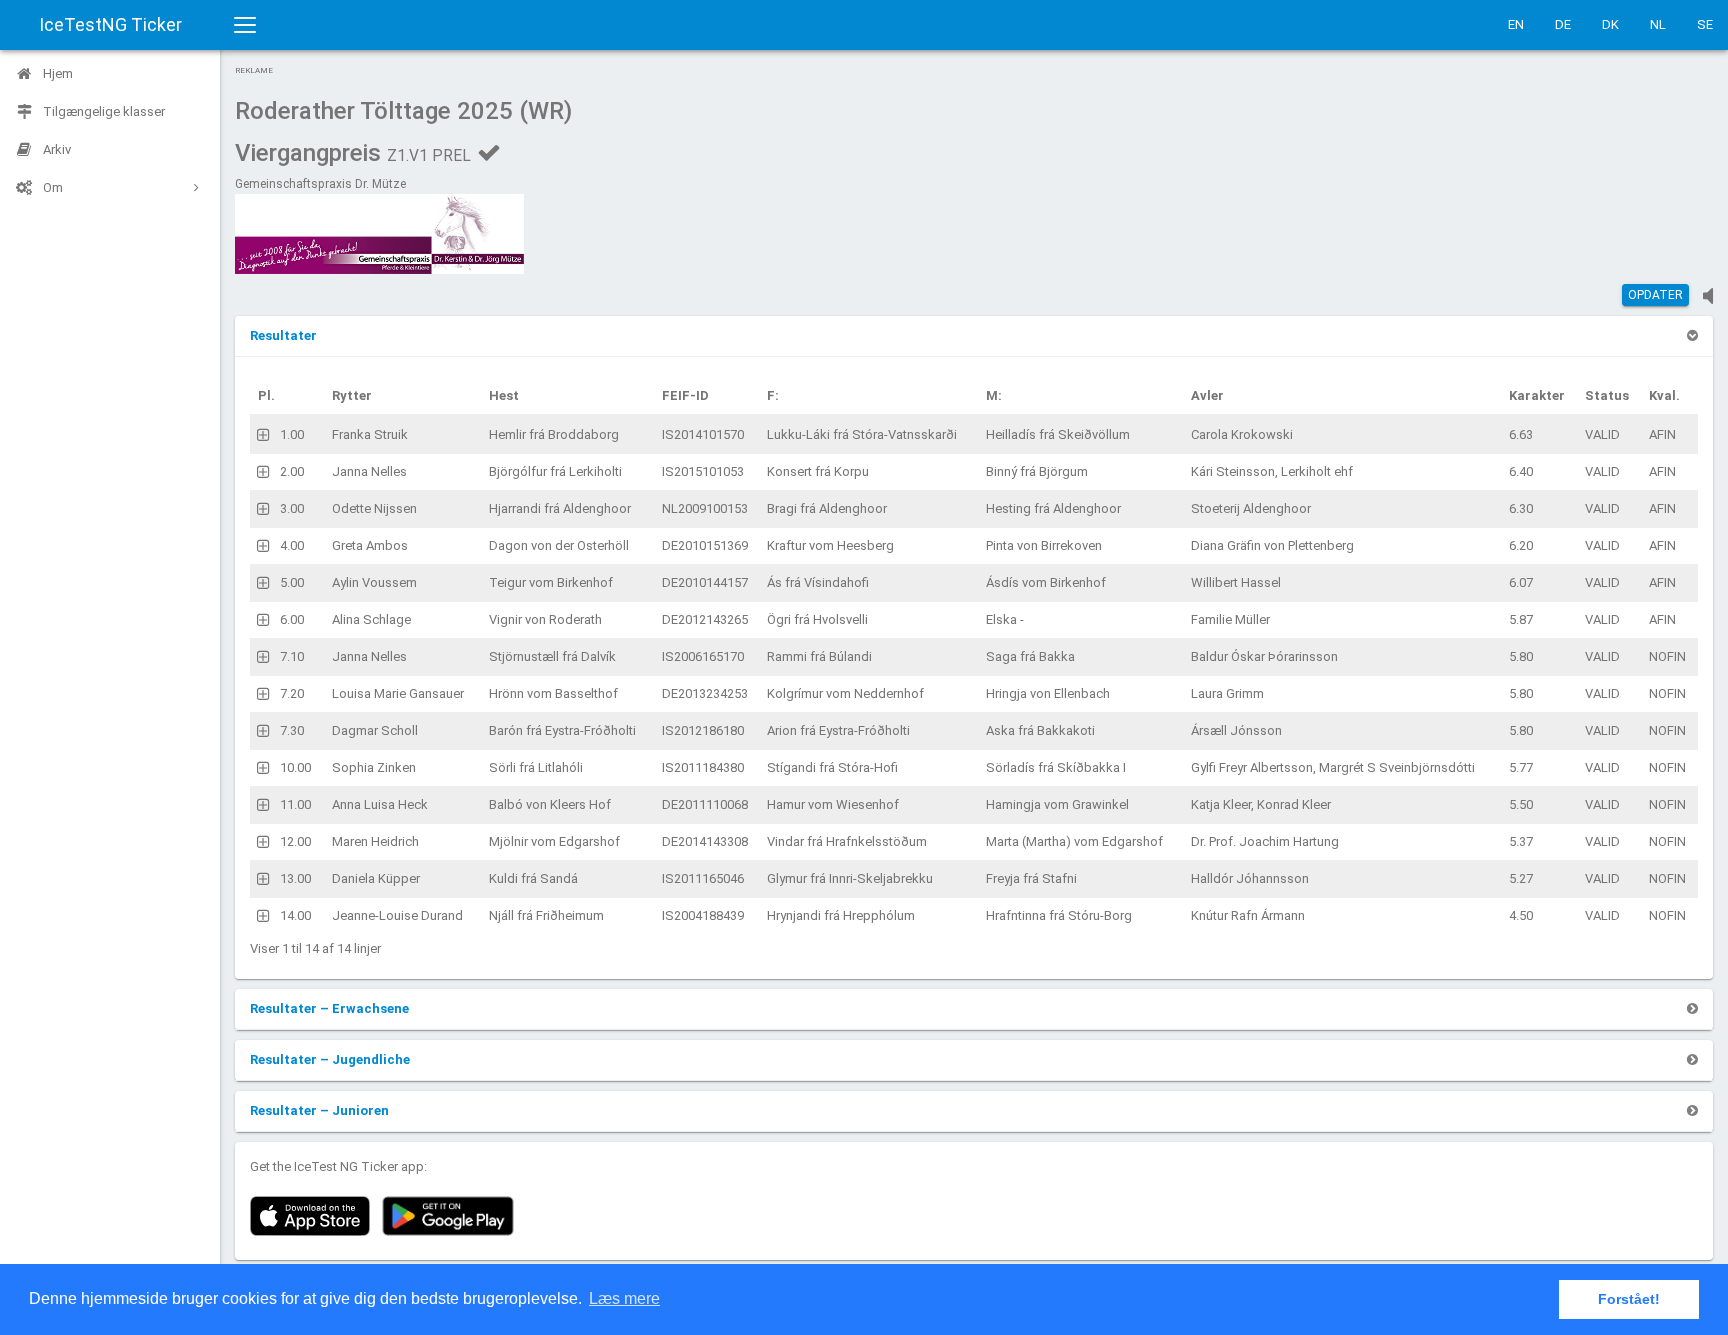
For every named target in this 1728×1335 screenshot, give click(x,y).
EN (1516, 24)
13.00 (295, 878)
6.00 (292, 619)
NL (1658, 24)
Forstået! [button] (1629, 1299)
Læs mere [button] (624, 1298)
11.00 (295, 804)
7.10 (292, 656)
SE (1705, 24)
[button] (283, 335)
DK (1610, 24)
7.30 (292, 730)
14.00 (295, 915)
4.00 (292, 545)
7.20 (292, 693)
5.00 (292, 582)
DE (1563, 24)
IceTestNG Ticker (110, 24)
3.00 (292, 508)
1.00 (292, 434)
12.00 (295, 841)
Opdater (1655, 295)
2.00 (292, 471)
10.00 (295, 767)
